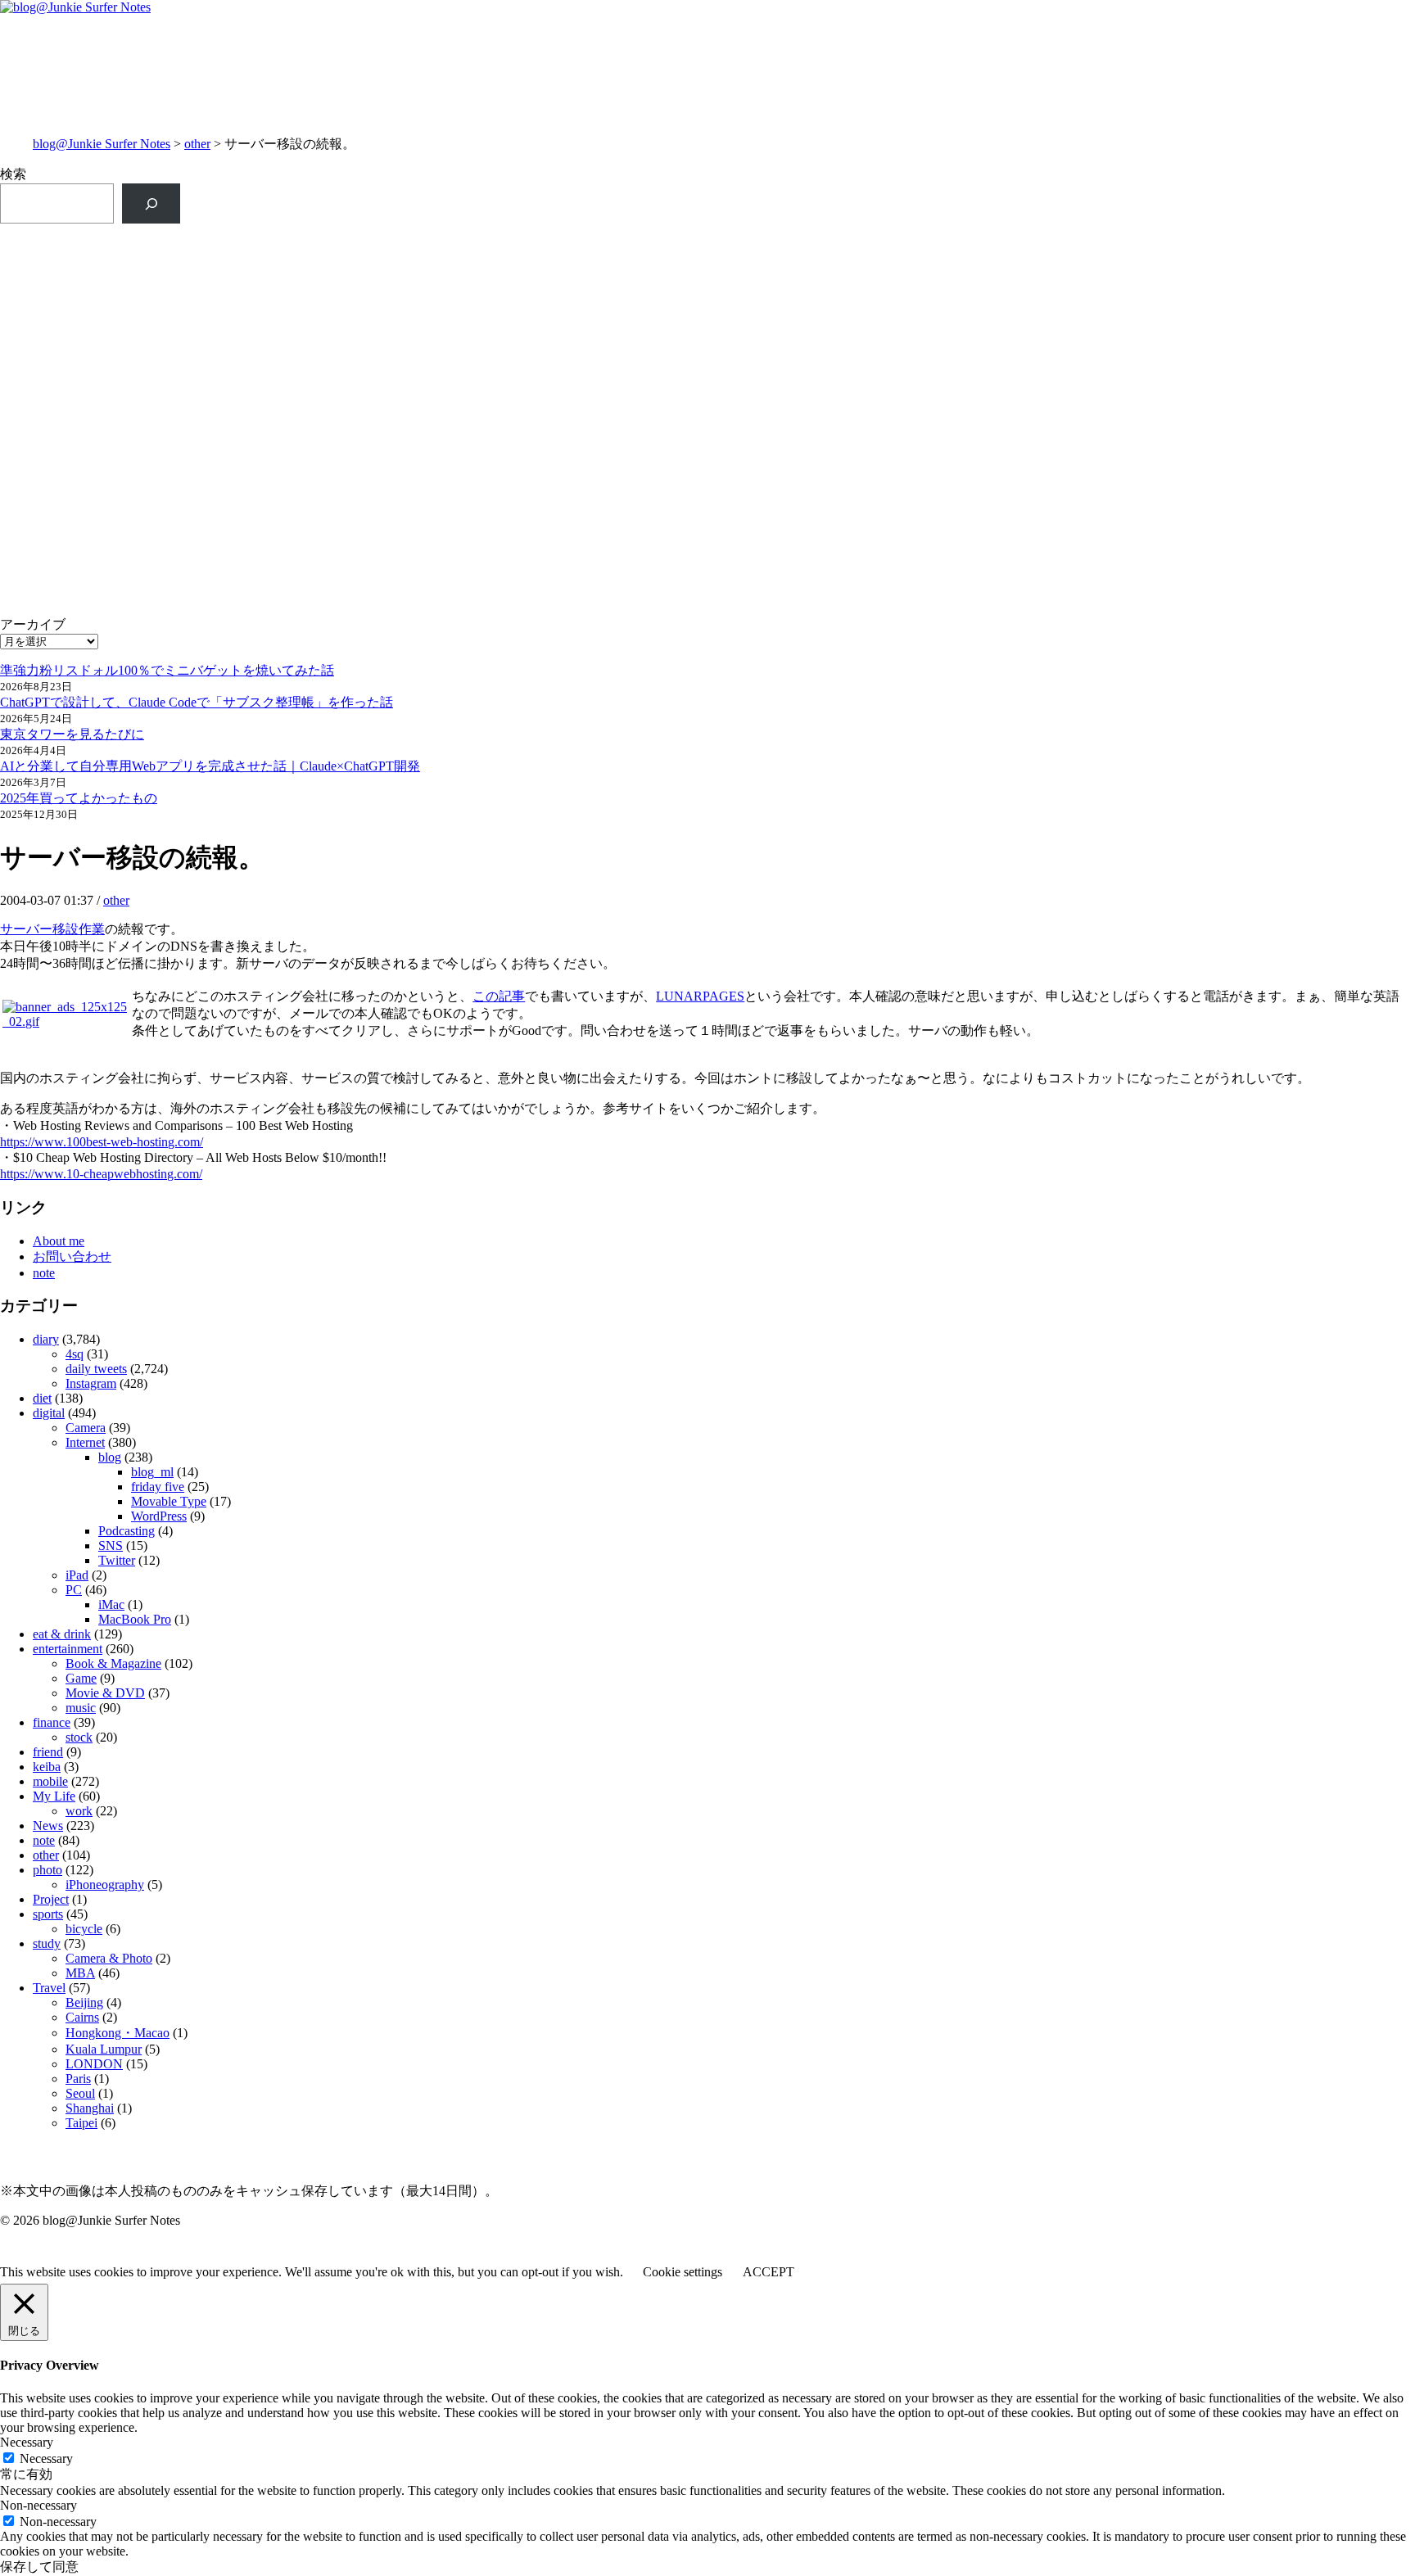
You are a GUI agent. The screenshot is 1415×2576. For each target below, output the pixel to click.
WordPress (159, 1516)
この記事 (499, 996)
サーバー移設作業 (52, 929)
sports (48, 1914)
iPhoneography (105, 1885)
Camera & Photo (109, 1958)
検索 (13, 174)
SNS (111, 1546)
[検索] (151, 203)
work (79, 1811)
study (47, 1943)
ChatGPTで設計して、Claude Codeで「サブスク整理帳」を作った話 (197, 702)
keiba (47, 1767)
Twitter (117, 1560)
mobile (50, 1781)
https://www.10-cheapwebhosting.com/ (101, 1174)
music (81, 1708)
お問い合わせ (72, 1256)
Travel (49, 1988)
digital (49, 1413)
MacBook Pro (135, 1619)
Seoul (80, 2093)
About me (59, 1241)
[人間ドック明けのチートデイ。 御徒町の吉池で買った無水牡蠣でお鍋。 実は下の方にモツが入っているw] (1062, 251)
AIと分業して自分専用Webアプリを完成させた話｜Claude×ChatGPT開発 (210, 766)
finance (52, 1722)
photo (47, 1870)
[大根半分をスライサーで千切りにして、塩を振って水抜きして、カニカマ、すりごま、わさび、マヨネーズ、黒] (1062, 475)
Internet (85, 1442)
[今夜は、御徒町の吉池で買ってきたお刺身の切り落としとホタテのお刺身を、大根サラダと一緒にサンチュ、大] (353, 395)
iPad (77, 1575)
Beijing (84, 2002)
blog (110, 1457)
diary (46, 1339)
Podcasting (127, 1531)
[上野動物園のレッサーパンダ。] (1062, 297)
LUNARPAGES (700, 996)
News (48, 1826)
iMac (111, 1604)
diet (42, 1398)
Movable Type (169, 1501)
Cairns (82, 2017)
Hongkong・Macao (118, 2033)
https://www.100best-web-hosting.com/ (102, 1142)
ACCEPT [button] (769, 2272)
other (197, 144)
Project (51, 1899)
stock (79, 1737)
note (44, 1273)
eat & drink (62, 1634)
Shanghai (90, 2108)
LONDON (94, 2064)
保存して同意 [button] (39, 2567)
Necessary (46, 2458)
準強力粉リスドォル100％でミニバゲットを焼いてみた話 (167, 670)
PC (74, 1590)
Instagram (91, 1383)
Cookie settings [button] (683, 2272)
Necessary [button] (27, 2442)
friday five (158, 1487)
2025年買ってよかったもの (79, 798)
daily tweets (96, 1369)
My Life (54, 1796)
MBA (80, 1973)
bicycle (84, 1929)
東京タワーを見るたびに (72, 734)
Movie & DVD (105, 1693)
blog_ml (152, 1472)
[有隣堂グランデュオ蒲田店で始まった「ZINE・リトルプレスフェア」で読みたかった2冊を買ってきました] (353, 323)
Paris (78, 2079)
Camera (86, 1428)
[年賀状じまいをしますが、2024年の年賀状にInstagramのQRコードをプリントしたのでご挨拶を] (353, 458)
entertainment (68, 1649)
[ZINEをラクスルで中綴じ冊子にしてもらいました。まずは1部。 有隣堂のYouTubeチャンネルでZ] (353, 259)
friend (48, 1752)
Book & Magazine (113, 1663)
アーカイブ (33, 624)
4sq (75, 1354)
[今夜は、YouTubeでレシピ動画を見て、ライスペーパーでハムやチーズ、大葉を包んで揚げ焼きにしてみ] (1062, 395)
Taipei (81, 2123)
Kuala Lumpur (104, 2049)
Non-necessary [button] (38, 2505)
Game (81, 1678)
